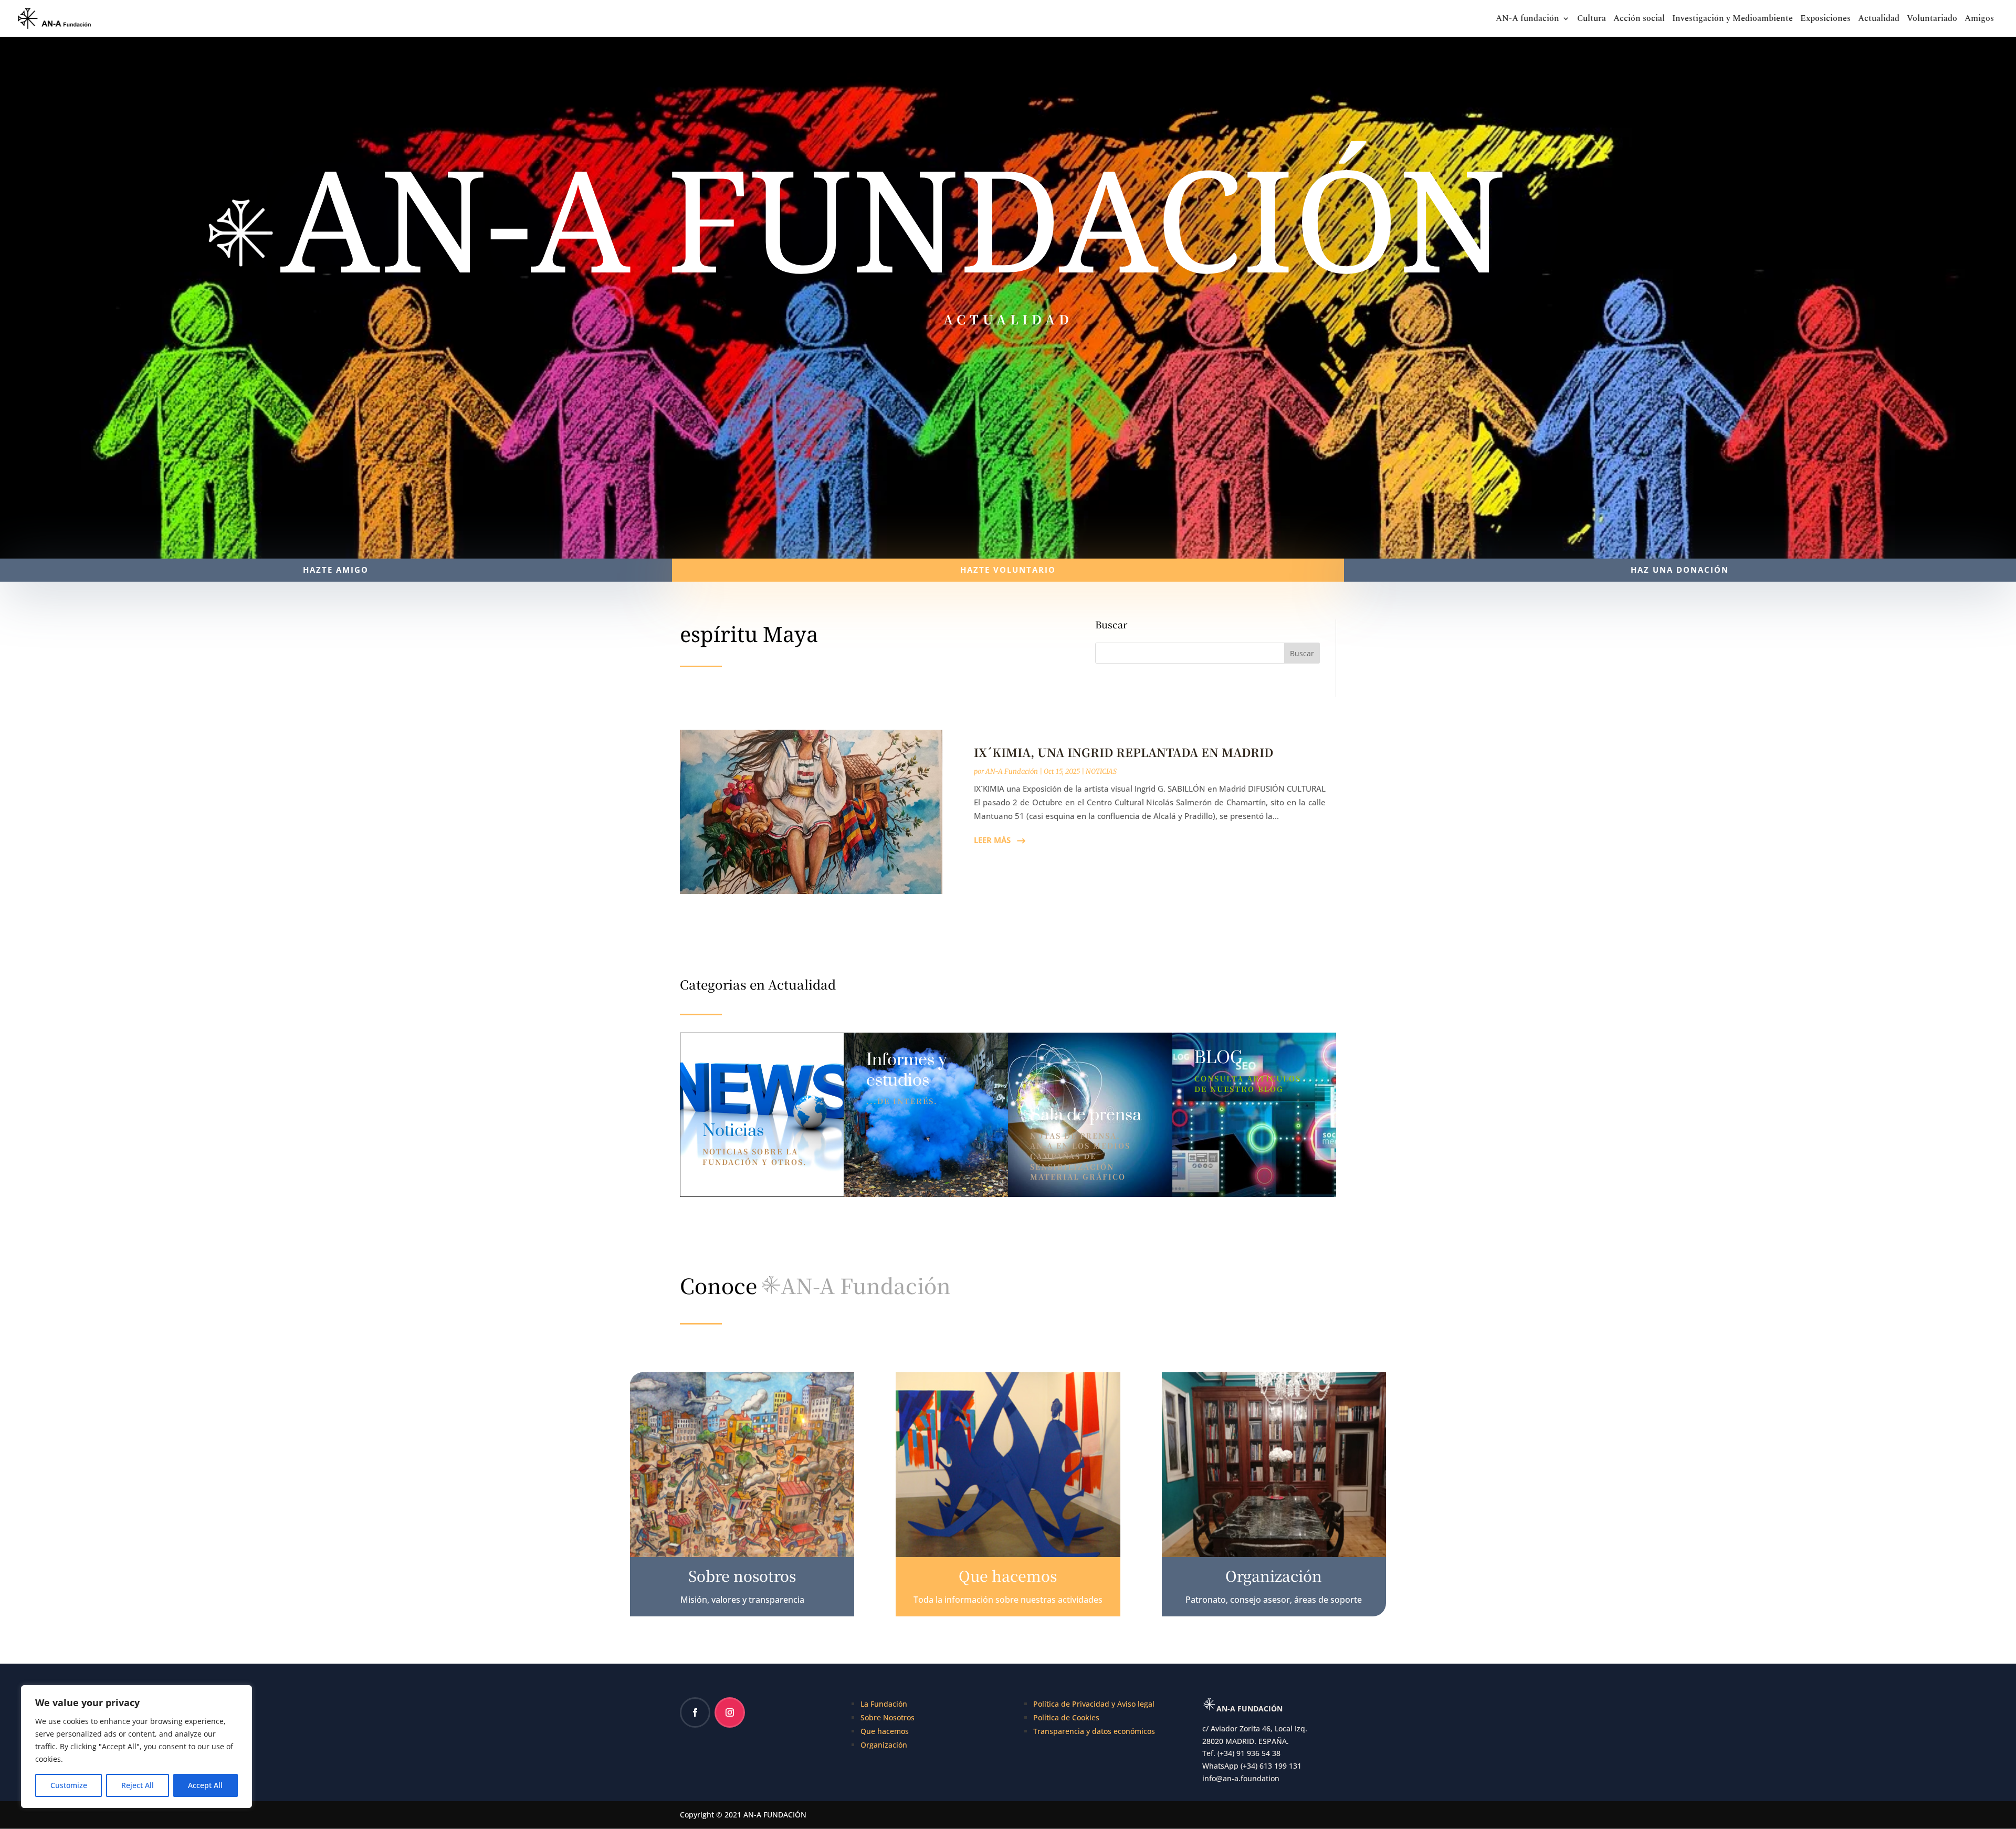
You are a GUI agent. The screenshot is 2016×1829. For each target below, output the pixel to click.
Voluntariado (1932, 20)
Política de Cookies (1066, 1717)
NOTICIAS (1101, 771)
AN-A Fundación (1012, 771)
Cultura (1592, 20)
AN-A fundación (1527, 20)
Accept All (205, 1785)
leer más (992, 840)
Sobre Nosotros (888, 1717)
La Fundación (884, 1704)
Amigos (1979, 20)
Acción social (1639, 20)
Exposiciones (1825, 20)
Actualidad (1879, 20)
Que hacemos (885, 1731)
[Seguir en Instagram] (730, 1712)
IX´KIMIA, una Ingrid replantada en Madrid (1123, 752)
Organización (884, 1745)
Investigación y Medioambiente (1732, 20)
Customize (69, 1785)
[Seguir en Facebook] (695, 1712)
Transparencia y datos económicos (1094, 1731)
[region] (136, 1747)
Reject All (138, 1785)
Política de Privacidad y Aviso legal (1094, 1704)
